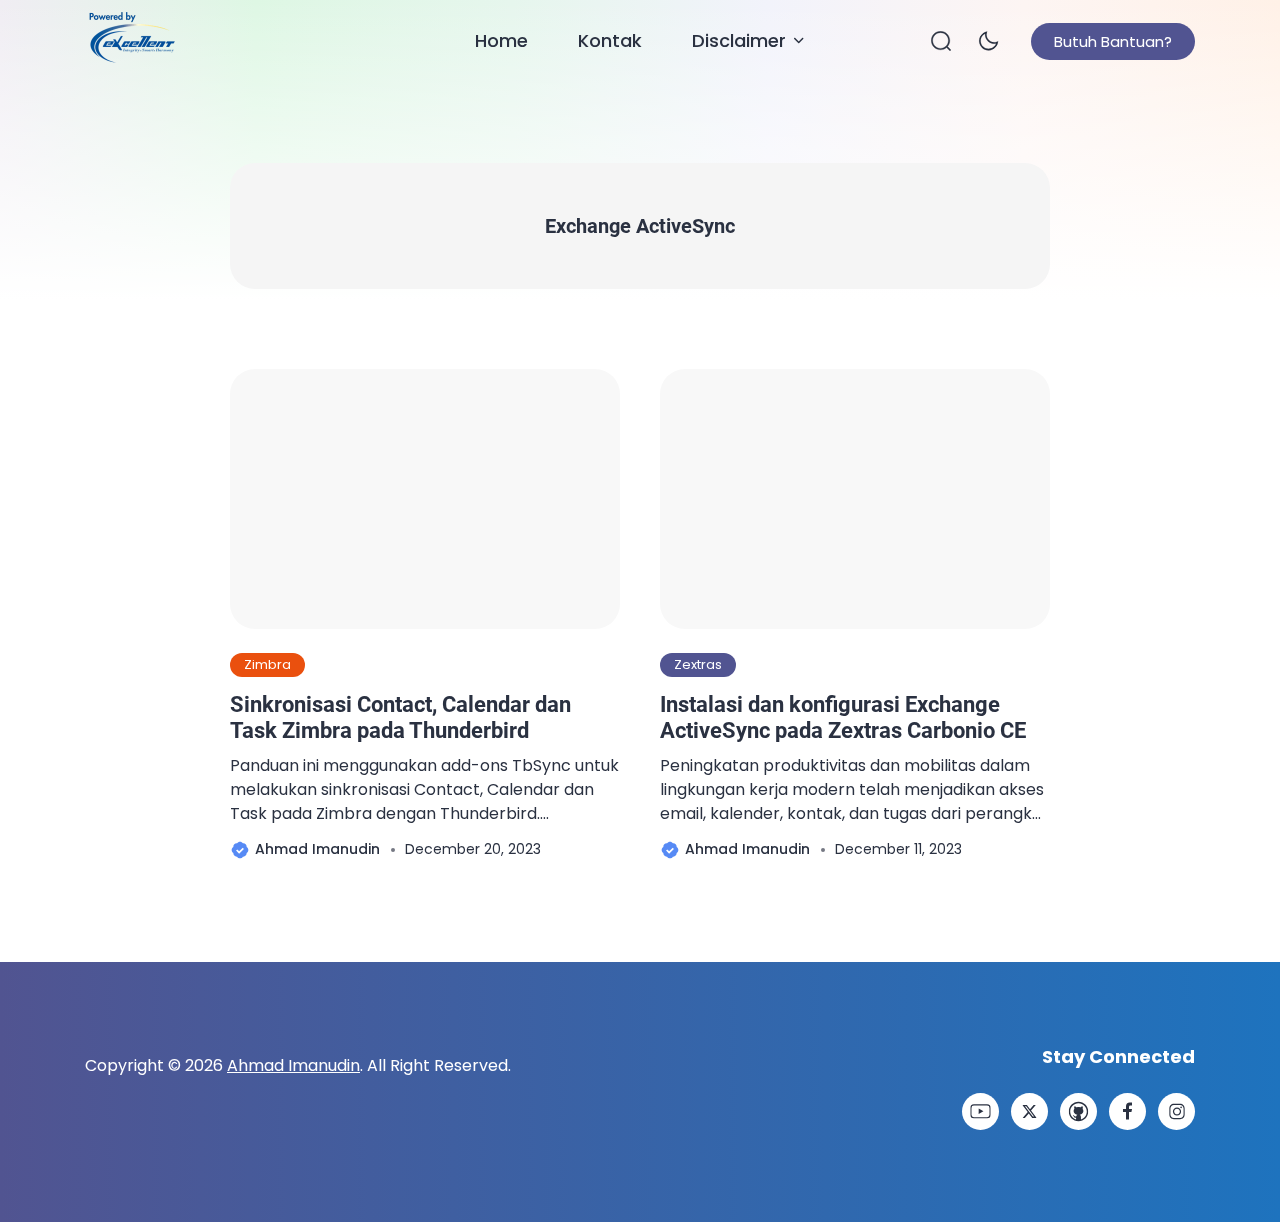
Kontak (610, 40)
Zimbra (267, 664)
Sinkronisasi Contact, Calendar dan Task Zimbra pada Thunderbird (400, 717)
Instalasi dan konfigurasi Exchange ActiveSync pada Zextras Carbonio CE (843, 717)
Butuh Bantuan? (1113, 41)
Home (501, 40)
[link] (980, 1111)
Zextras (698, 664)
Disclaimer (739, 40)
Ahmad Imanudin (293, 1065)
